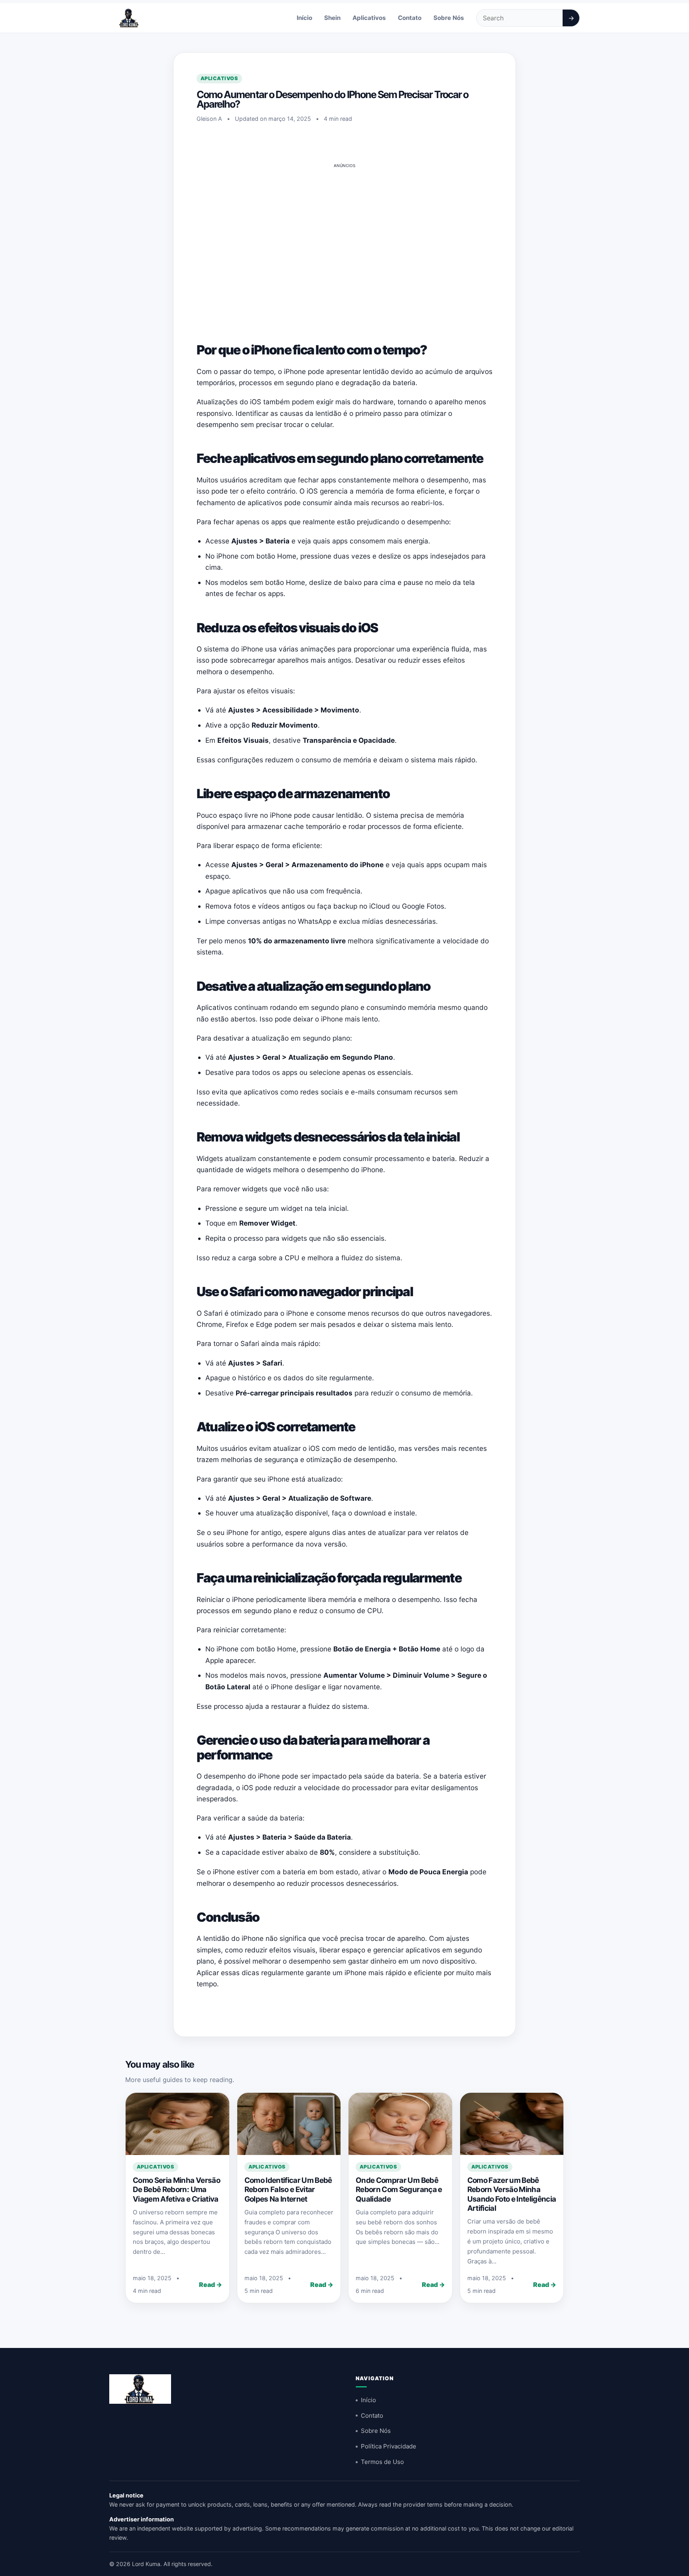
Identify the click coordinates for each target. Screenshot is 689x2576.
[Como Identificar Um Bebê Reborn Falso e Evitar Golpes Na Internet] (289, 2124)
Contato (410, 18)
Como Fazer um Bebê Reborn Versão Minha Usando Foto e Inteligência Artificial (512, 2194)
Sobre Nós (449, 18)
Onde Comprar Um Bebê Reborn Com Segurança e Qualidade (399, 2190)
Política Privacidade (389, 2446)
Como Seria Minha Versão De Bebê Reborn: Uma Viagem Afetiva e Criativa (176, 2190)
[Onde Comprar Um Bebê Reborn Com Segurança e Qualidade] (400, 2124)
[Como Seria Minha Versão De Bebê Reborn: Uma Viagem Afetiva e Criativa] (177, 2124)
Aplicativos (369, 18)
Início (304, 18)
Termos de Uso (382, 2462)
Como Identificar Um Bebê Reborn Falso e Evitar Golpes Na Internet (288, 2190)
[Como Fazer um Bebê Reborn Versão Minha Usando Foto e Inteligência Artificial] (512, 2124)
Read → (211, 2285)
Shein (332, 18)
